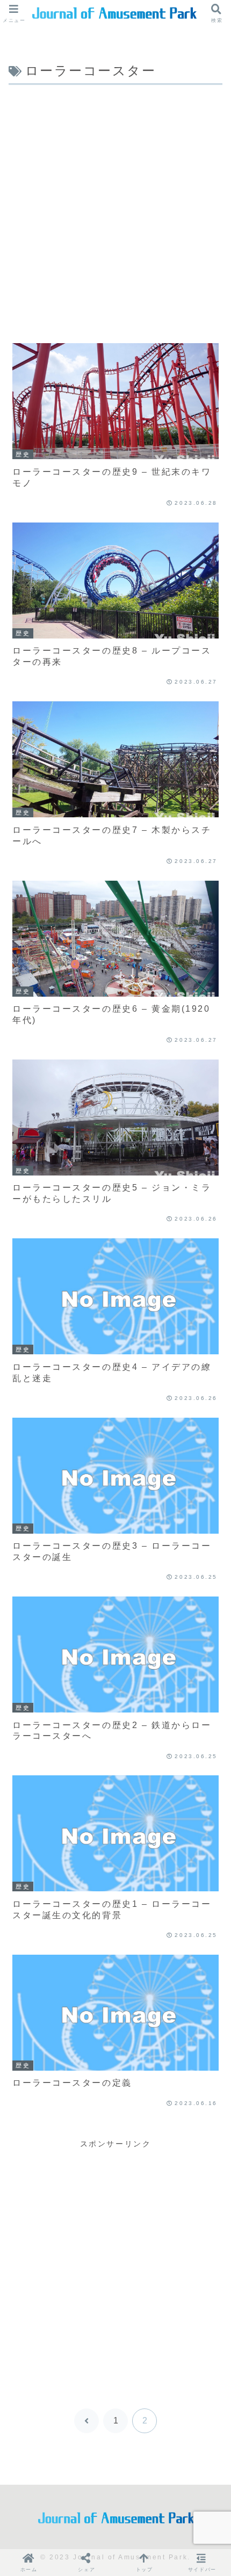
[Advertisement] (115, 209)
